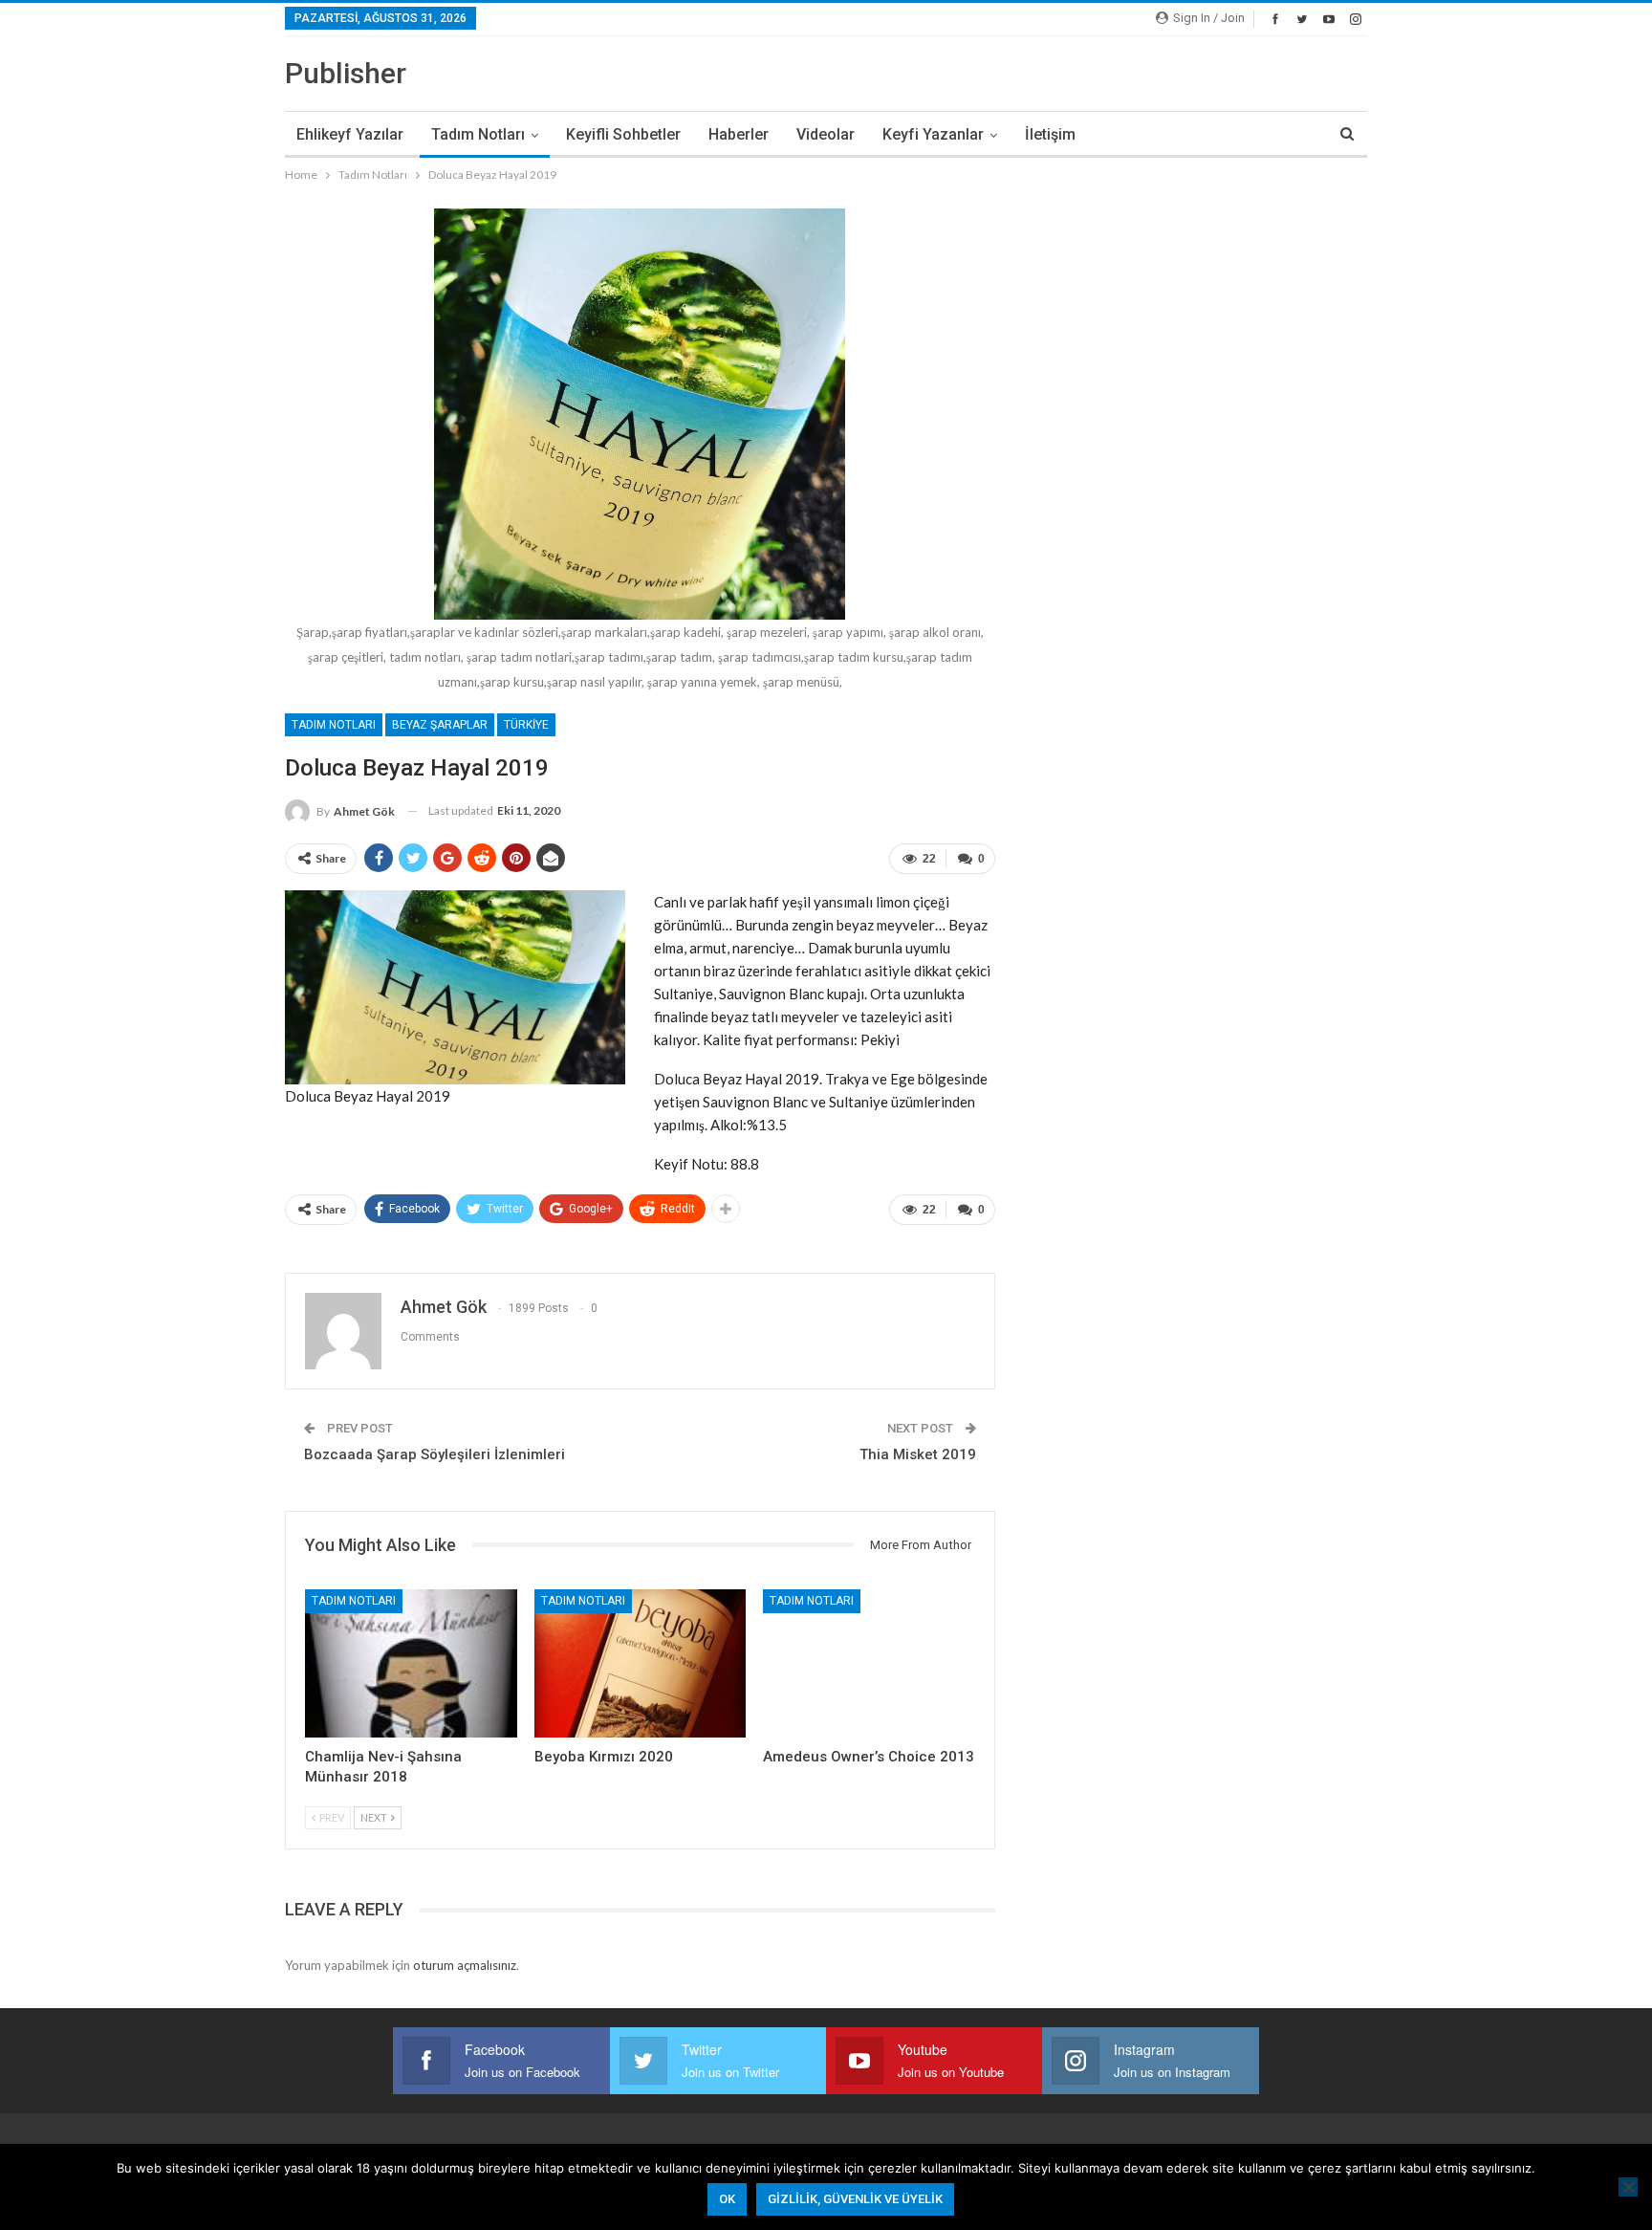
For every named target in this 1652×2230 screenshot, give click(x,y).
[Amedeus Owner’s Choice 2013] (869, 1663)
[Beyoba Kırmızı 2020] (641, 1663)
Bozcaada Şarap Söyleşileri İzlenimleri (435, 1454)
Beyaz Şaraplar (440, 725)
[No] (1628, 2187)
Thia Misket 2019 (918, 1454)
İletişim (1050, 134)
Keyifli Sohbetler (623, 134)
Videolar (826, 134)
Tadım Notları (478, 134)
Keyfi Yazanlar (933, 134)
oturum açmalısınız (465, 1965)
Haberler (739, 134)
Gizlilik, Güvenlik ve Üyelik (855, 2199)
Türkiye (526, 725)
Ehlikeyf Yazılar (350, 134)
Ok (727, 2199)
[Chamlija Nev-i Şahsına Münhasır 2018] (411, 1663)
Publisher (346, 73)
